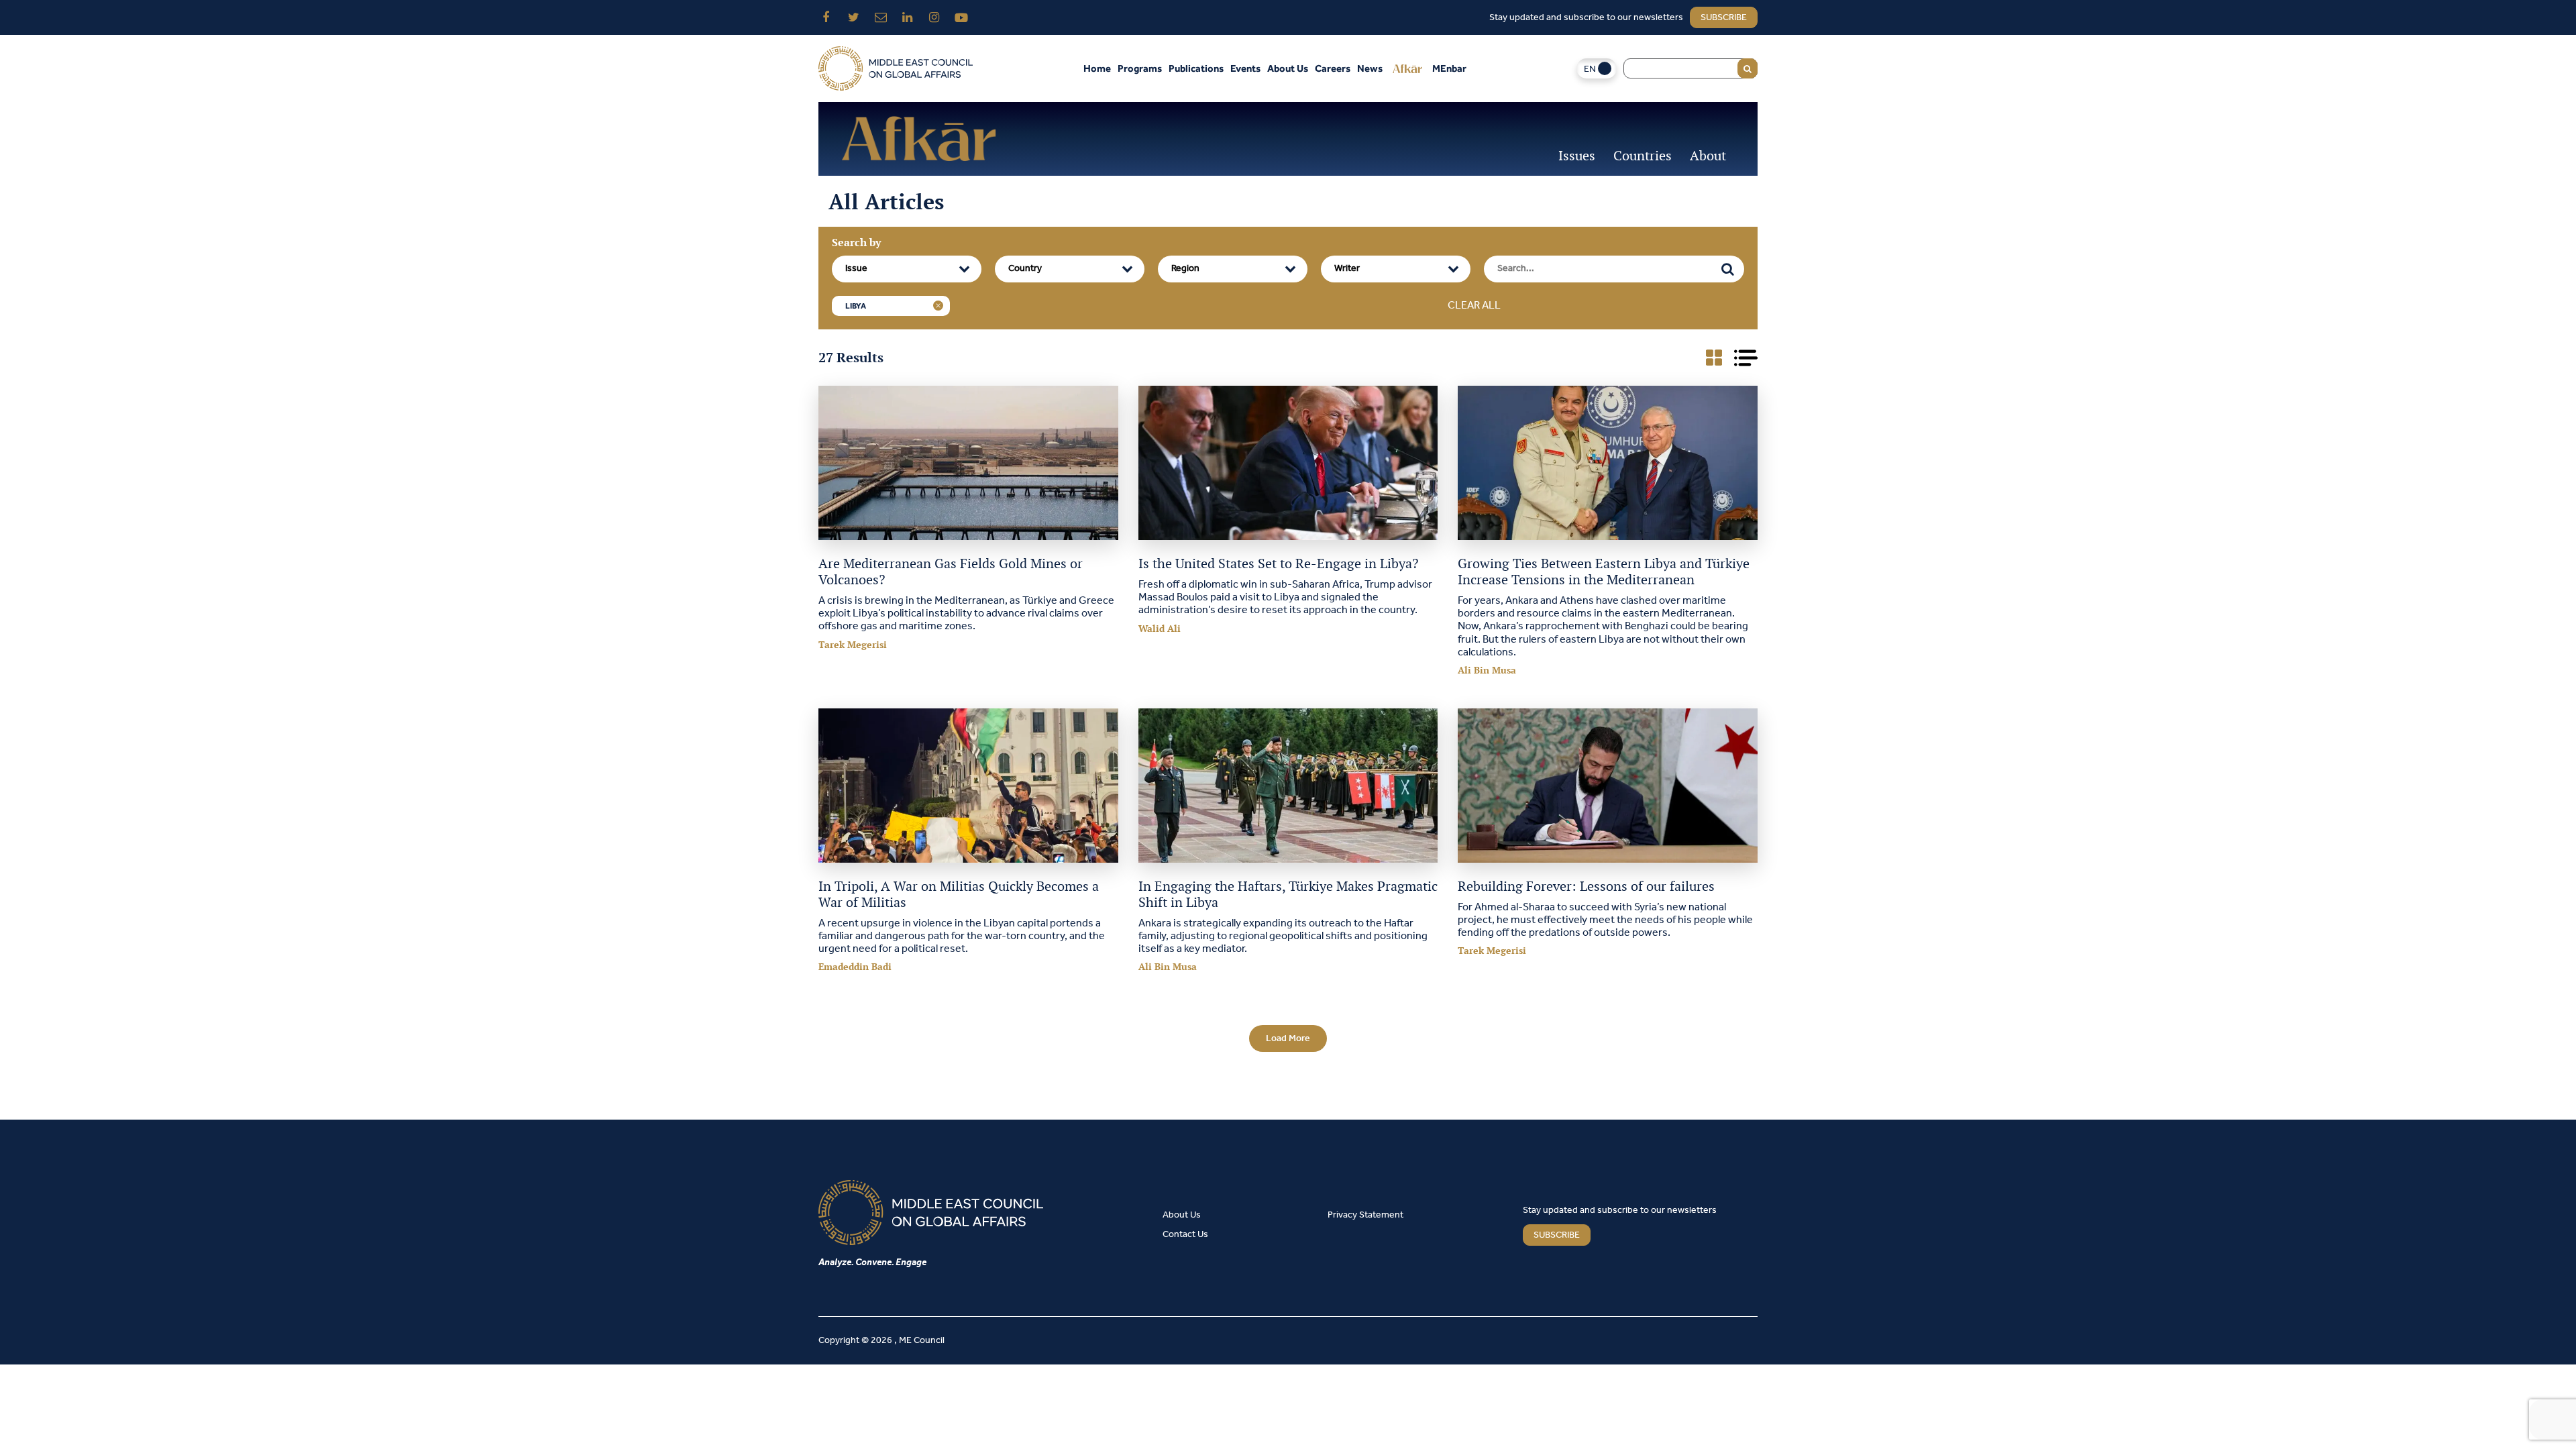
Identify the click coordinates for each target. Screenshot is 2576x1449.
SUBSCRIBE (1557, 1235)
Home (1097, 68)
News (1370, 68)
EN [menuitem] (1590, 69)
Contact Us (1185, 1235)
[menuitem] (1597, 69)
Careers (1333, 68)
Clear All (1474, 306)
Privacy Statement (1365, 1215)
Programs (1140, 68)
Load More (1288, 1039)
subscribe (1724, 18)
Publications (1196, 68)
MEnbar (1449, 68)
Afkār (1407, 68)
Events (1245, 68)
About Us (1288, 68)
